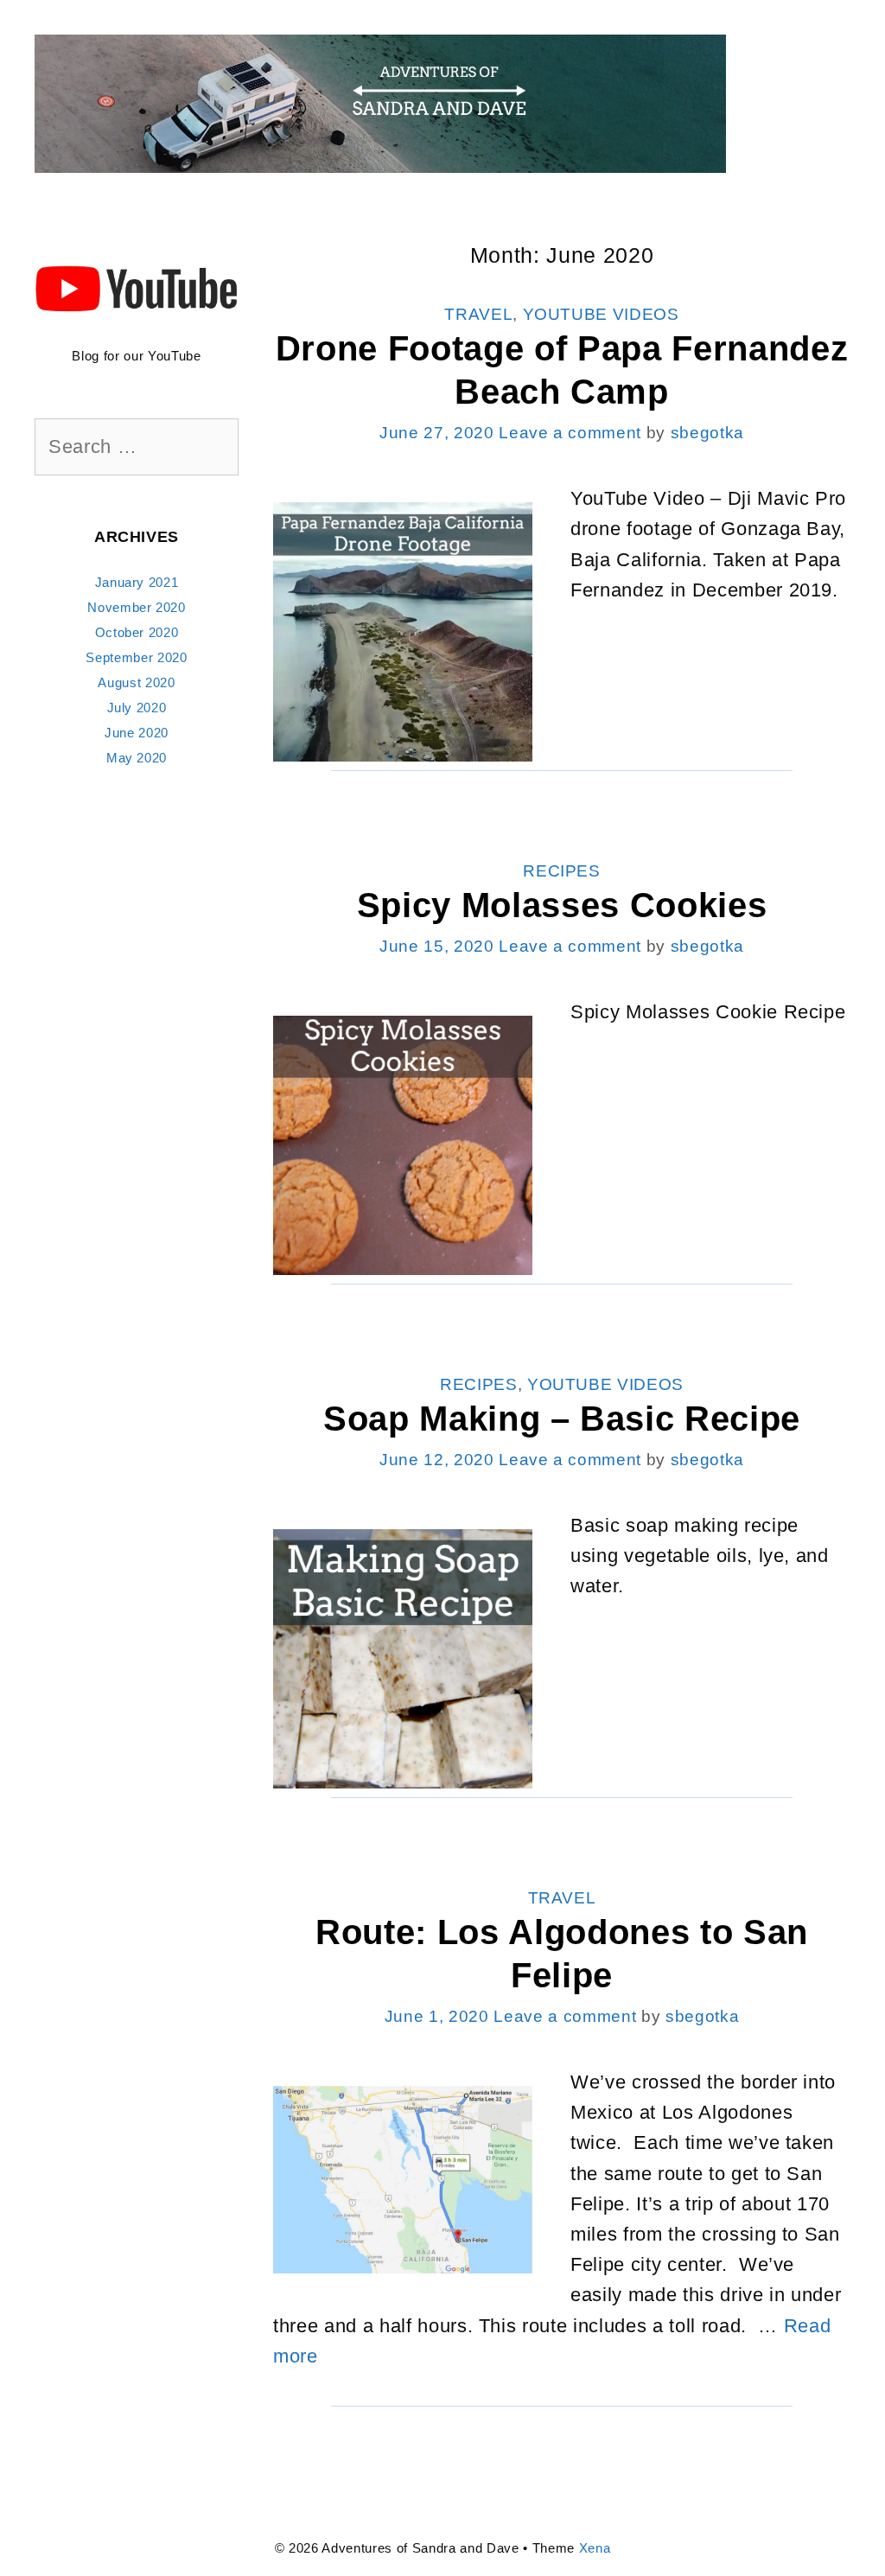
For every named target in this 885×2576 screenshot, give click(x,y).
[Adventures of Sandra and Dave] (380, 102)
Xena (595, 2548)
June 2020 (137, 733)
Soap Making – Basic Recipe (562, 1419)
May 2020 (137, 758)
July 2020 (137, 708)
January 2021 (137, 582)
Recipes (562, 871)
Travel (478, 314)
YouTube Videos (601, 314)
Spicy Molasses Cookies (562, 905)
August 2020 (136, 682)
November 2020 (137, 607)
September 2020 (136, 657)
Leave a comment (570, 433)
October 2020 (137, 632)
